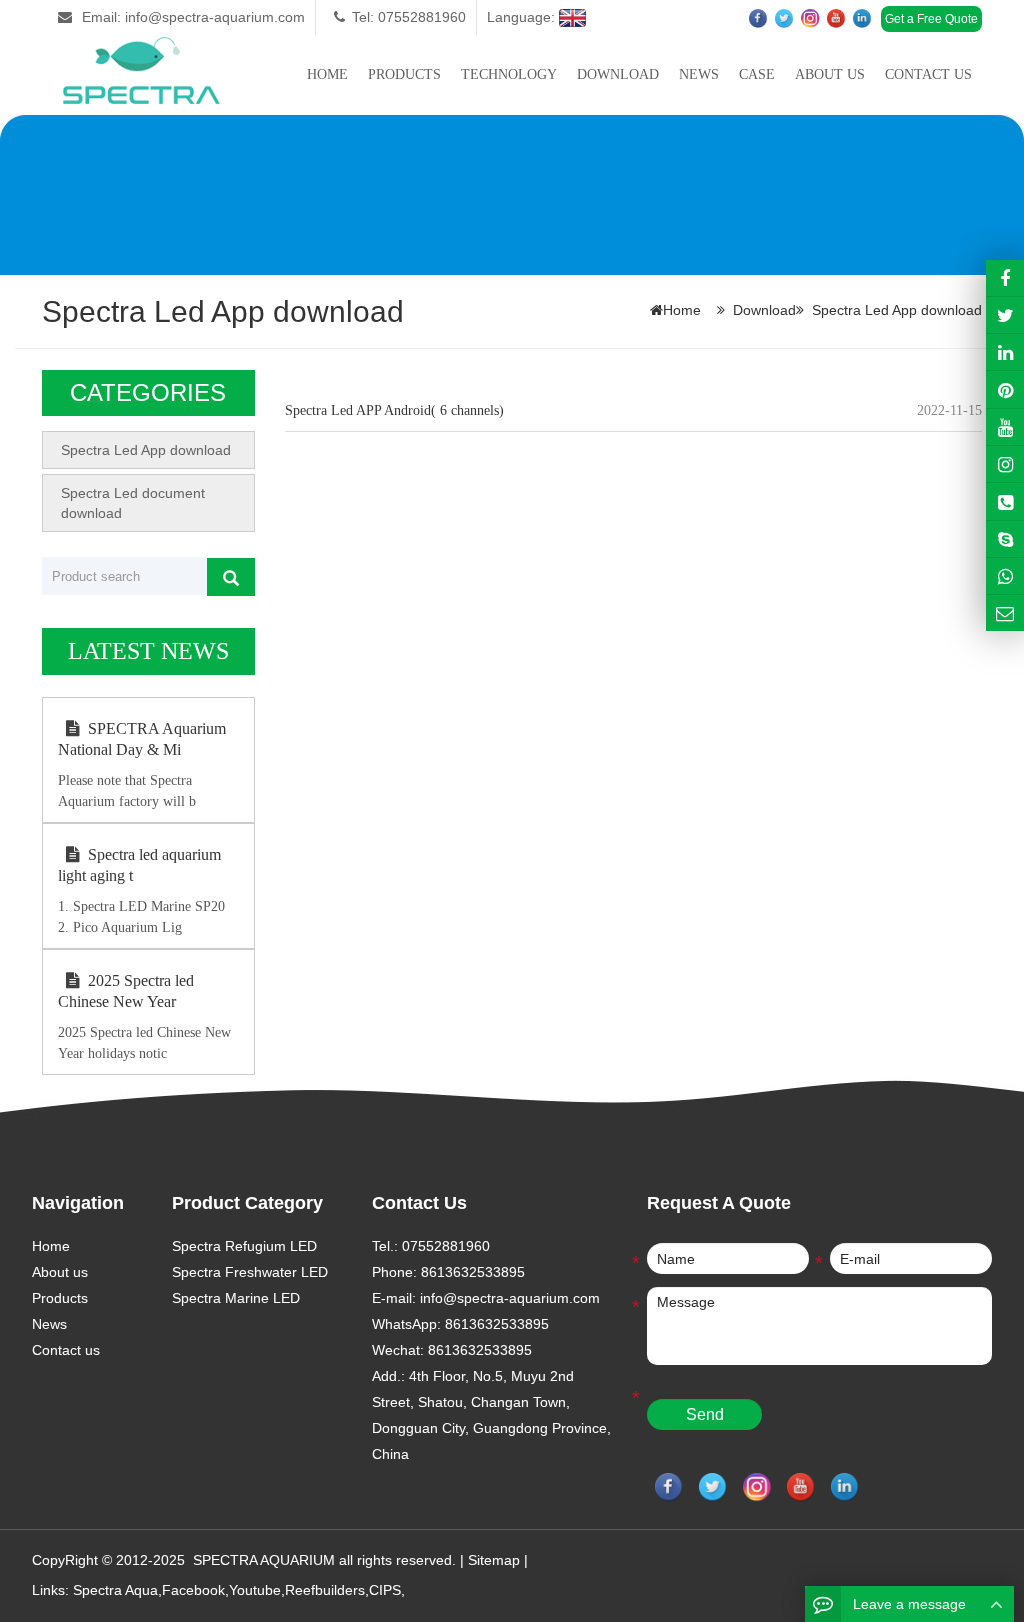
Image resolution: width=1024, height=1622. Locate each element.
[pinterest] (1005, 389)
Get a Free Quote (931, 19)
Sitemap (494, 1560)
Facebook (193, 1590)
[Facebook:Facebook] (1005, 278)
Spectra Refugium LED (244, 1246)
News (699, 74)
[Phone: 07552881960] (1005, 501)
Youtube (255, 1590)
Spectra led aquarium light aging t (139, 865)
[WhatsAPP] (1005, 576)
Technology (509, 74)
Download (618, 74)
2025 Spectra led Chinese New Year (126, 991)
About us (830, 74)
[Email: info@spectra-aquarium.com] (1005, 613)
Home (327, 74)
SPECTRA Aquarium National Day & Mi (142, 739)
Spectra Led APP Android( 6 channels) (394, 410)
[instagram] (1005, 427)
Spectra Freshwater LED (250, 1272)
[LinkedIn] (1005, 352)
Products (404, 74)
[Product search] (231, 577)
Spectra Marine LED (236, 1298)
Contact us (928, 74)
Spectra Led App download (897, 310)
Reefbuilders (325, 1590)
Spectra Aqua (115, 1590)
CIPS (385, 1590)
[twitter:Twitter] (1005, 315)
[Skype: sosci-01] (1005, 539)
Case (757, 74)
